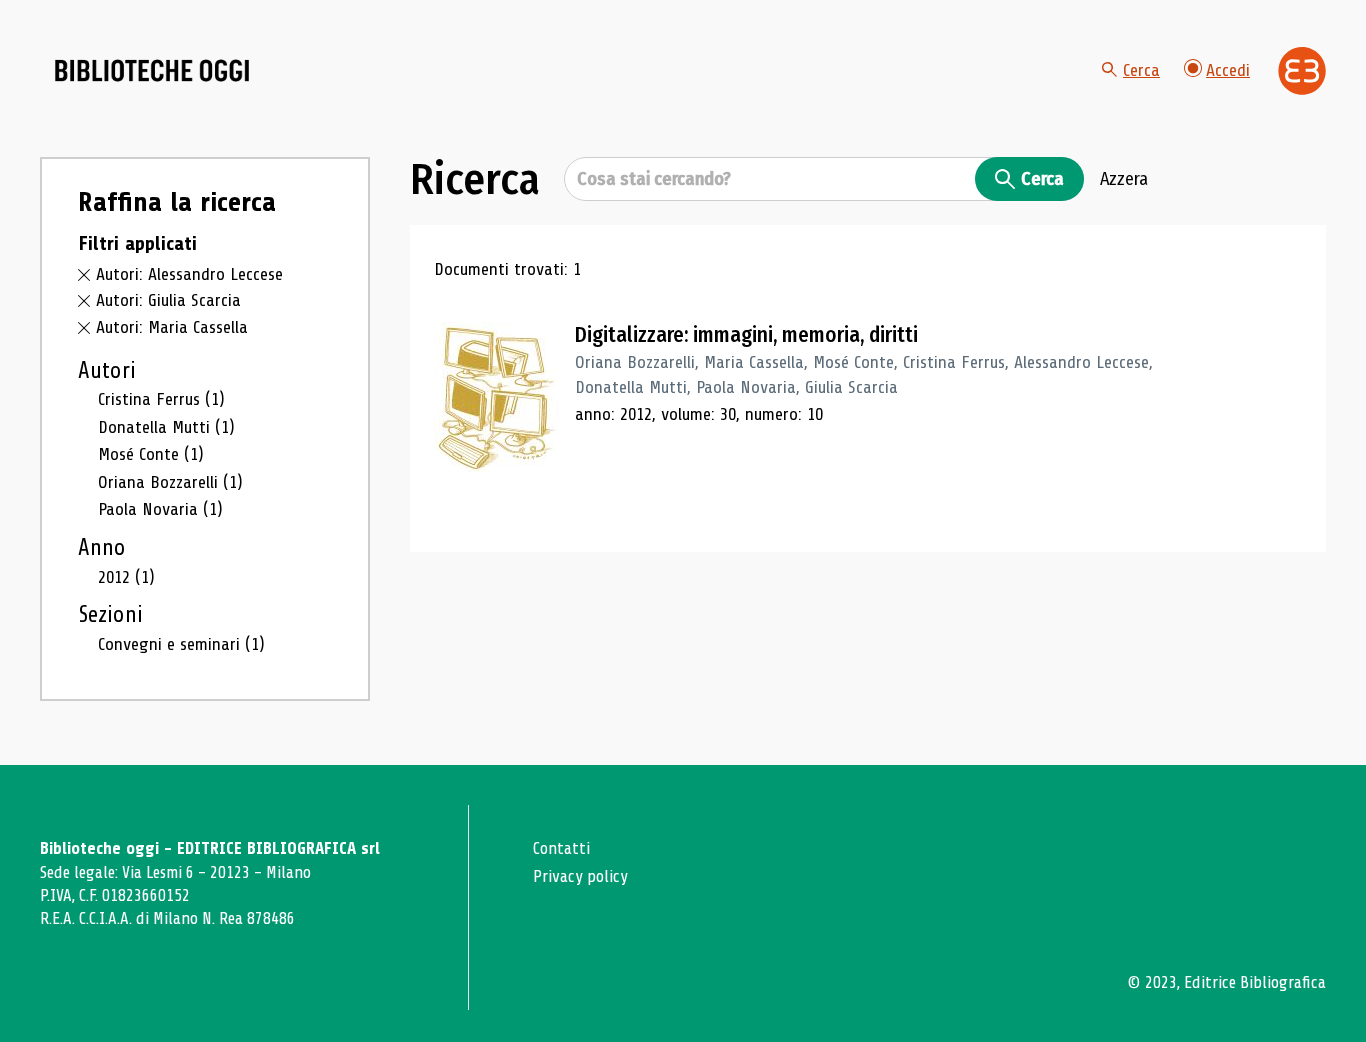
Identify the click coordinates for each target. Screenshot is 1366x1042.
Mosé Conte (151, 454)
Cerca (1141, 70)
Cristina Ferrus (161, 399)
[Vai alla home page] (152, 71)
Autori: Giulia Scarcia (168, 300)
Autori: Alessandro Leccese (189, 274)
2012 (126, 577)
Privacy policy (580, 876)
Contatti (561, 848)
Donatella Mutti (166, 427)
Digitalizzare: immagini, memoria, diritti (746, 335)
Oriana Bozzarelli (170, 482)
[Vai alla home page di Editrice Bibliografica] (1302, 71)
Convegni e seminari (181, 644)
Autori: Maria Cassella (172, 327)
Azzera (1124, 179)
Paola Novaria (160, 509)
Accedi (1228, 70)
